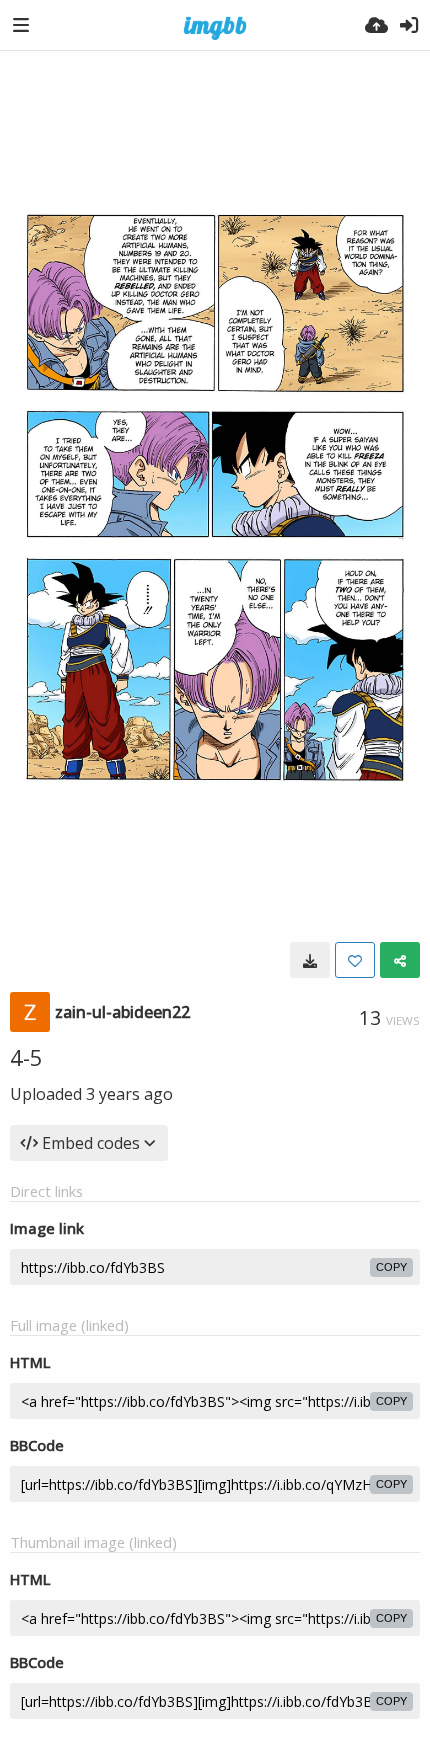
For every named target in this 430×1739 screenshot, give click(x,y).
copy (391, 1267)
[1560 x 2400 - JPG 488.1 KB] (310, 960)
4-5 (26, 1057)
